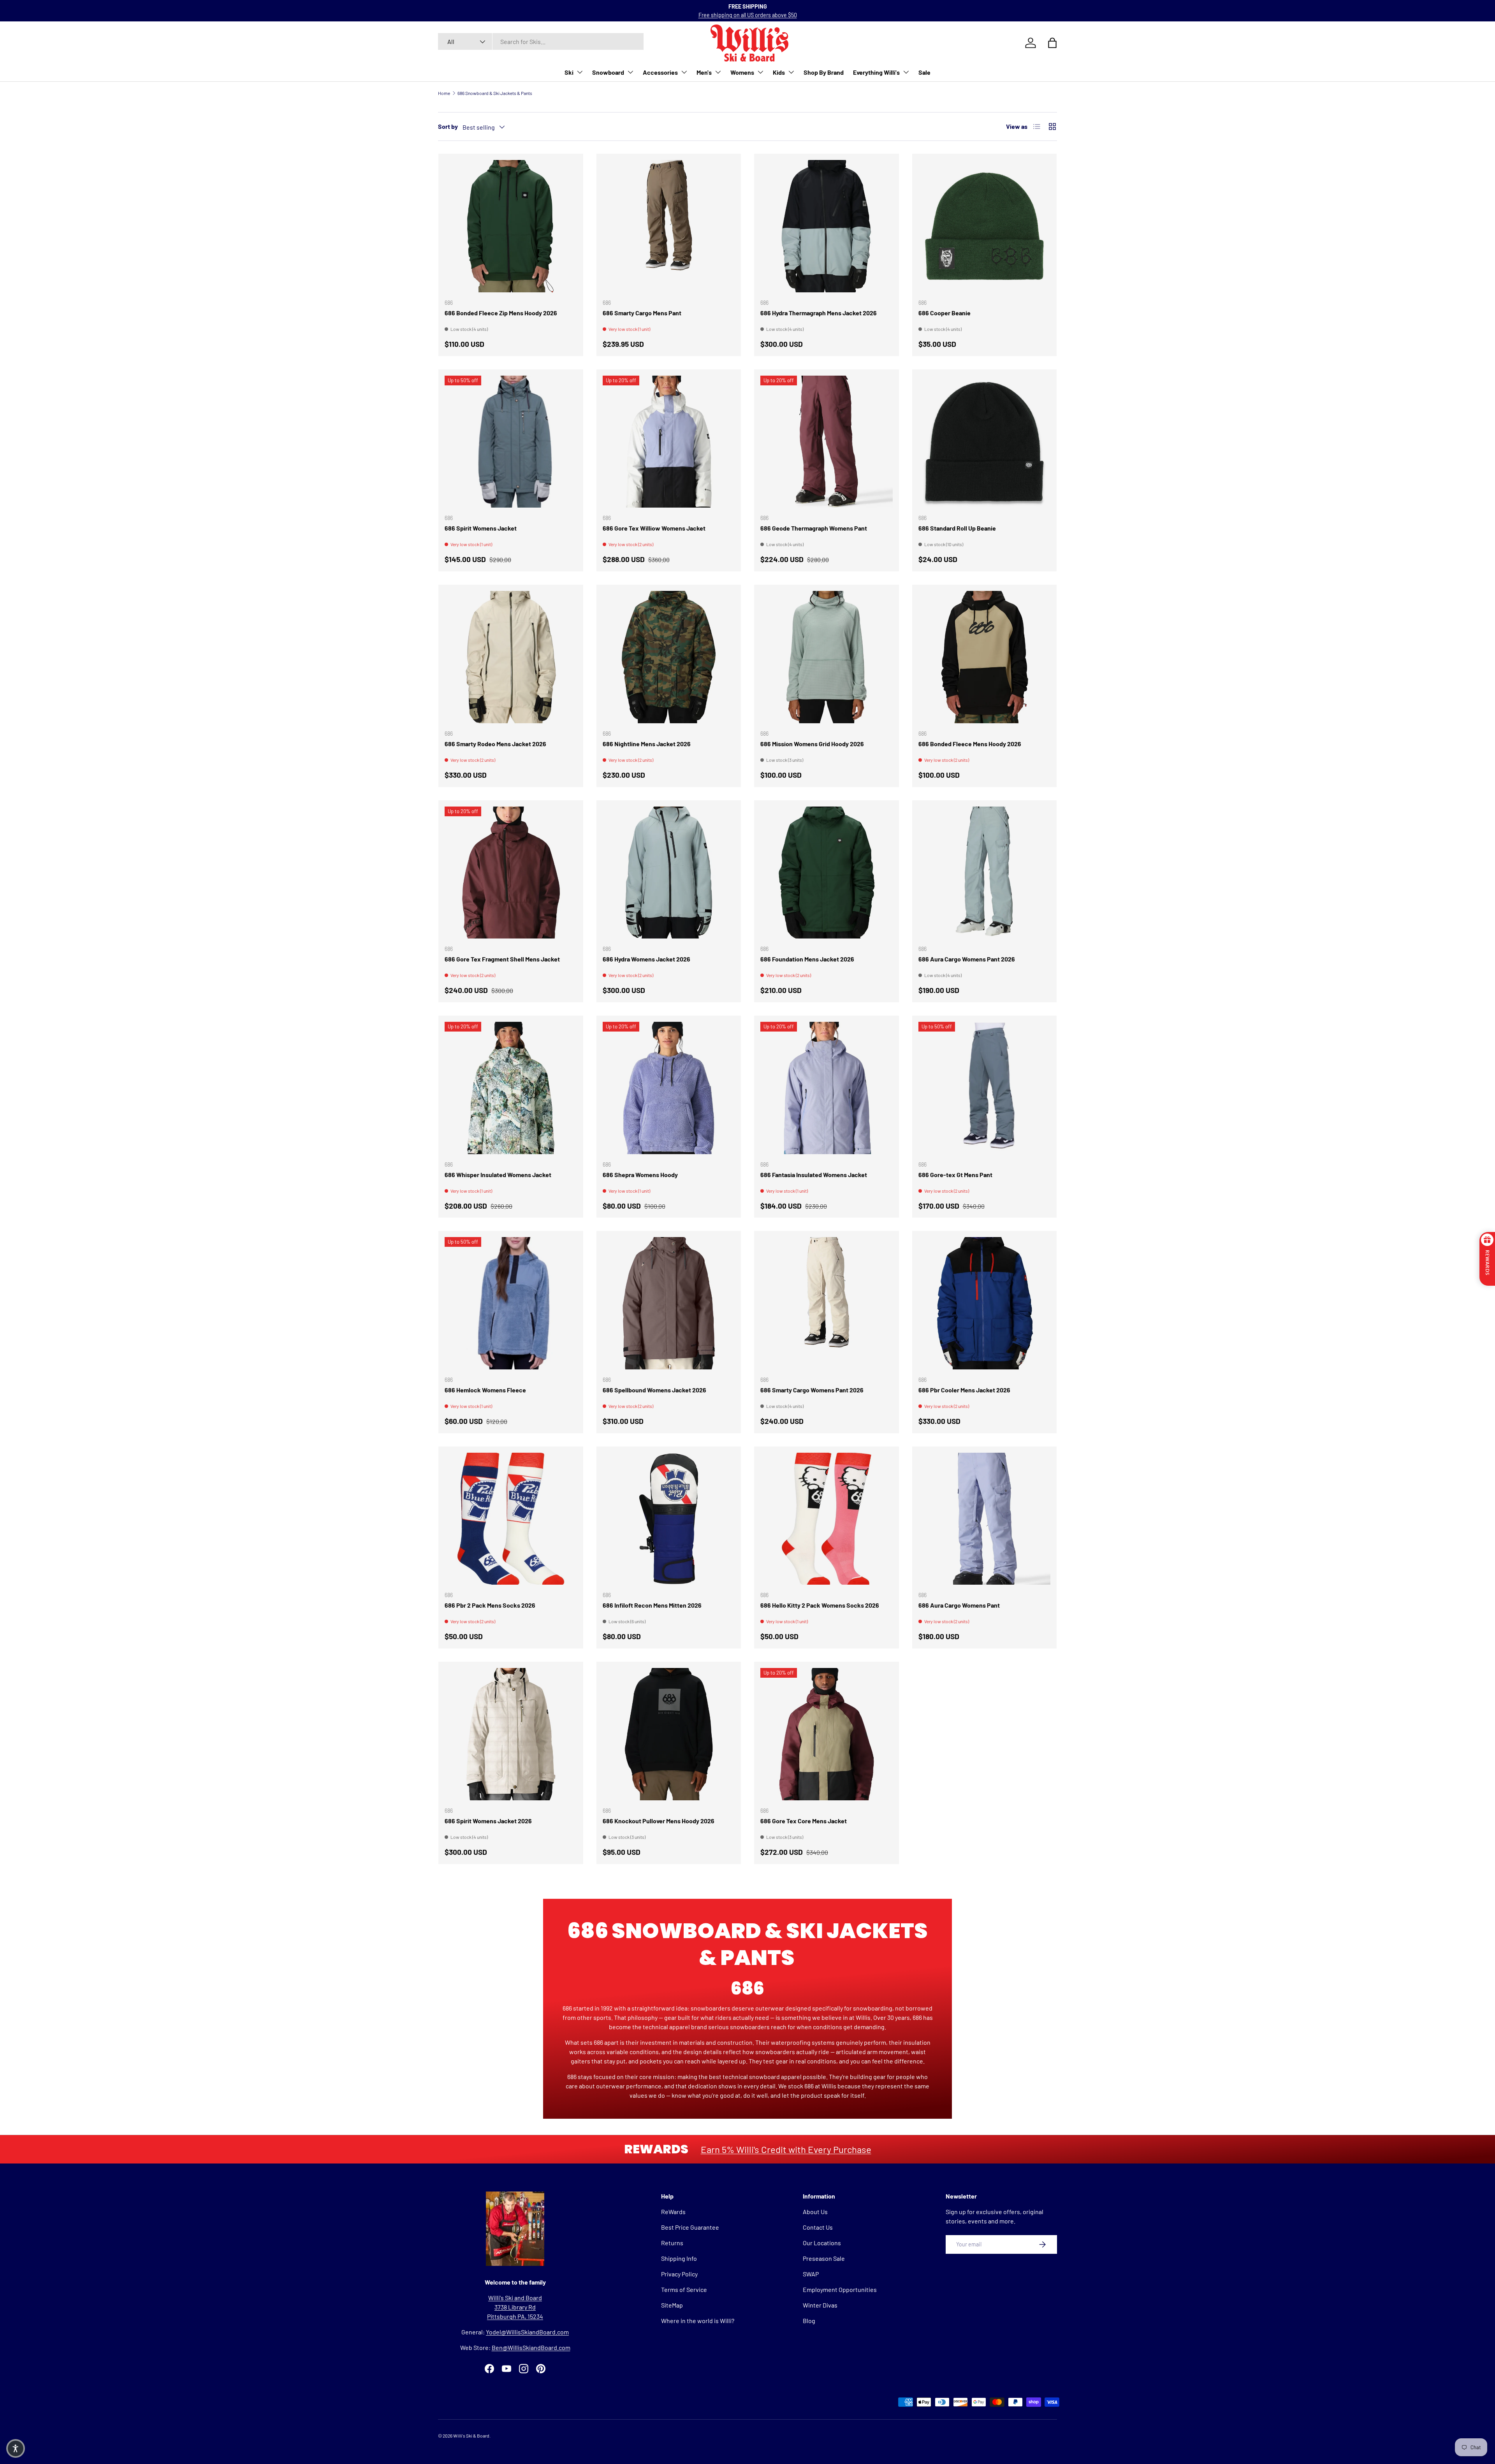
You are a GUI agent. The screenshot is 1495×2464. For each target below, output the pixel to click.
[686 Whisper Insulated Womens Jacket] (511, 1088)
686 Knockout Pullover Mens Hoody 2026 (659, 1821)
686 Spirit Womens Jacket (481, 528)
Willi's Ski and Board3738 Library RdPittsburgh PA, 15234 (515, 2307)
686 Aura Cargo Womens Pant (959, 1605)
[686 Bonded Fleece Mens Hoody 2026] (985, 657)
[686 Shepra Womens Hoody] (669, 1088)
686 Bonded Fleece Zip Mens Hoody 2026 (501, 313)
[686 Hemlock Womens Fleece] (511, 1303)
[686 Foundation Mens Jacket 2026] (827, 873)
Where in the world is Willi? (698, 2321)
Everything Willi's (876, 72)
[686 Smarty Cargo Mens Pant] (669, 226)
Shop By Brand (824, 72)
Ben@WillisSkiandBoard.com (531, 2347)
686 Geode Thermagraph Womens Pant (814, 528)
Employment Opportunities (840, 2289)
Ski (569, 72)
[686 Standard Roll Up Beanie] (985, 442)
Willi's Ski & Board (471, 2436)
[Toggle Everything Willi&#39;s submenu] (906, 72)
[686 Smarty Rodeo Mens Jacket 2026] (511, 657)
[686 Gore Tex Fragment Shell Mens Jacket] (511, 873)
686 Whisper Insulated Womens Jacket (498, 1175)
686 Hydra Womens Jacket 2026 (646, 959)
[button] (16, 2448)
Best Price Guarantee (690, 2227)
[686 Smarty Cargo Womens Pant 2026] (827, 1303)
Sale (924, 72)
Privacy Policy (679, 2274)
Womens (742, 72)
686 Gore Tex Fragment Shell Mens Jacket (502, 959)
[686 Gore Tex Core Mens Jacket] (827, 1734)
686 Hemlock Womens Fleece (485, 1390)
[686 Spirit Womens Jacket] (511, 442)
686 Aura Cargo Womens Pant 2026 (967, 959)
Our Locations (822, 2243)
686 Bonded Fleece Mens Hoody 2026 (970, 744)
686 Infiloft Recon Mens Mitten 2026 (652, 1605)
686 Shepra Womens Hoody (640, 1175)
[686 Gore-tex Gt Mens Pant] (985, 1088)
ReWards (673, 2212)
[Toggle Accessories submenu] (684, 72)
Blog (809, 2321)
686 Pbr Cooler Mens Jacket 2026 (964, 1390)
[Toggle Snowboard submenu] (630, 72)
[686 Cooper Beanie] (985, 226)
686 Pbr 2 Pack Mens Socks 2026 (490, 1605)
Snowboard (608, 72)
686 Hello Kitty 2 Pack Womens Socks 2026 (820, 1605)
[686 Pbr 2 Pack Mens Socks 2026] (511, 1519)
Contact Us (818, 2227)
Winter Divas (820, 2305)
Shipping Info (679, 2258)
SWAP (811, 2274)
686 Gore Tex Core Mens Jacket (804, 1821)
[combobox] (541, 41)
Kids (779, 72)
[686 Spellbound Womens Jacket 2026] (669, 1303)
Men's (704, 72)
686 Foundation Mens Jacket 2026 (807, 959)
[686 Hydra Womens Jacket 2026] (669, 873)
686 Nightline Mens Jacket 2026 (647, 744)
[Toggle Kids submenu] (791, 72)
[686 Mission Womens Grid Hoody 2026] (827, 657)
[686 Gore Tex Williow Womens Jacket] (669, 442)
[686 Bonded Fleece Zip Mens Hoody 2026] (511, 226)
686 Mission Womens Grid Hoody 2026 (812, 744)
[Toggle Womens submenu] (760, 72)
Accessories (660, 72)
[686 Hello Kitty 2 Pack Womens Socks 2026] (827, 1519)
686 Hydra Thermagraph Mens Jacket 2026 (819, 313)
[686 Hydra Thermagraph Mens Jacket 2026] (827, 226)
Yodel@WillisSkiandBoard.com (527, 2332)
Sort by (448, 126)
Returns (672, 2243)
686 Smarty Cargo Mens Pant (642, 313)
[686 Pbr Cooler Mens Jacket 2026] (985, 1303)
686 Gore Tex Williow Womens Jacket (654, 528)
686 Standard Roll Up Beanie (957, 528)
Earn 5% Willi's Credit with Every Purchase (786, 2149)
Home (444, 93)
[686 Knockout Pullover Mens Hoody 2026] (669, 1734)
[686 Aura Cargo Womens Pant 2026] (985, 873)
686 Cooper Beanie (944, 313)
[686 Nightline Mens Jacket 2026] (669, 657)
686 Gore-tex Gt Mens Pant (955, 1175)
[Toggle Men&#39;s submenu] (718, 72)
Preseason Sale (824, 2258)
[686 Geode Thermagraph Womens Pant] (827, 442)
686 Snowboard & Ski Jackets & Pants (495, 93)
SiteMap (672, 2305)
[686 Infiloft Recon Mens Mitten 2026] (669, 1519)
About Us (815, 2212)
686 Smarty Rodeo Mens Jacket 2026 (495, 744)
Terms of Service (684, 2289)
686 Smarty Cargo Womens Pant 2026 (812, 1390)
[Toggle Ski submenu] (580, 72)
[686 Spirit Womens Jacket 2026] (511, 1734)
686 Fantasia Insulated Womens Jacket (814, 1175)
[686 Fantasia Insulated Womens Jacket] (827, 1088)
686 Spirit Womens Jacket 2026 (488, 1821)
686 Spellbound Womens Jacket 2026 (654, 1390)
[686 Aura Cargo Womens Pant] (985, 1519)
